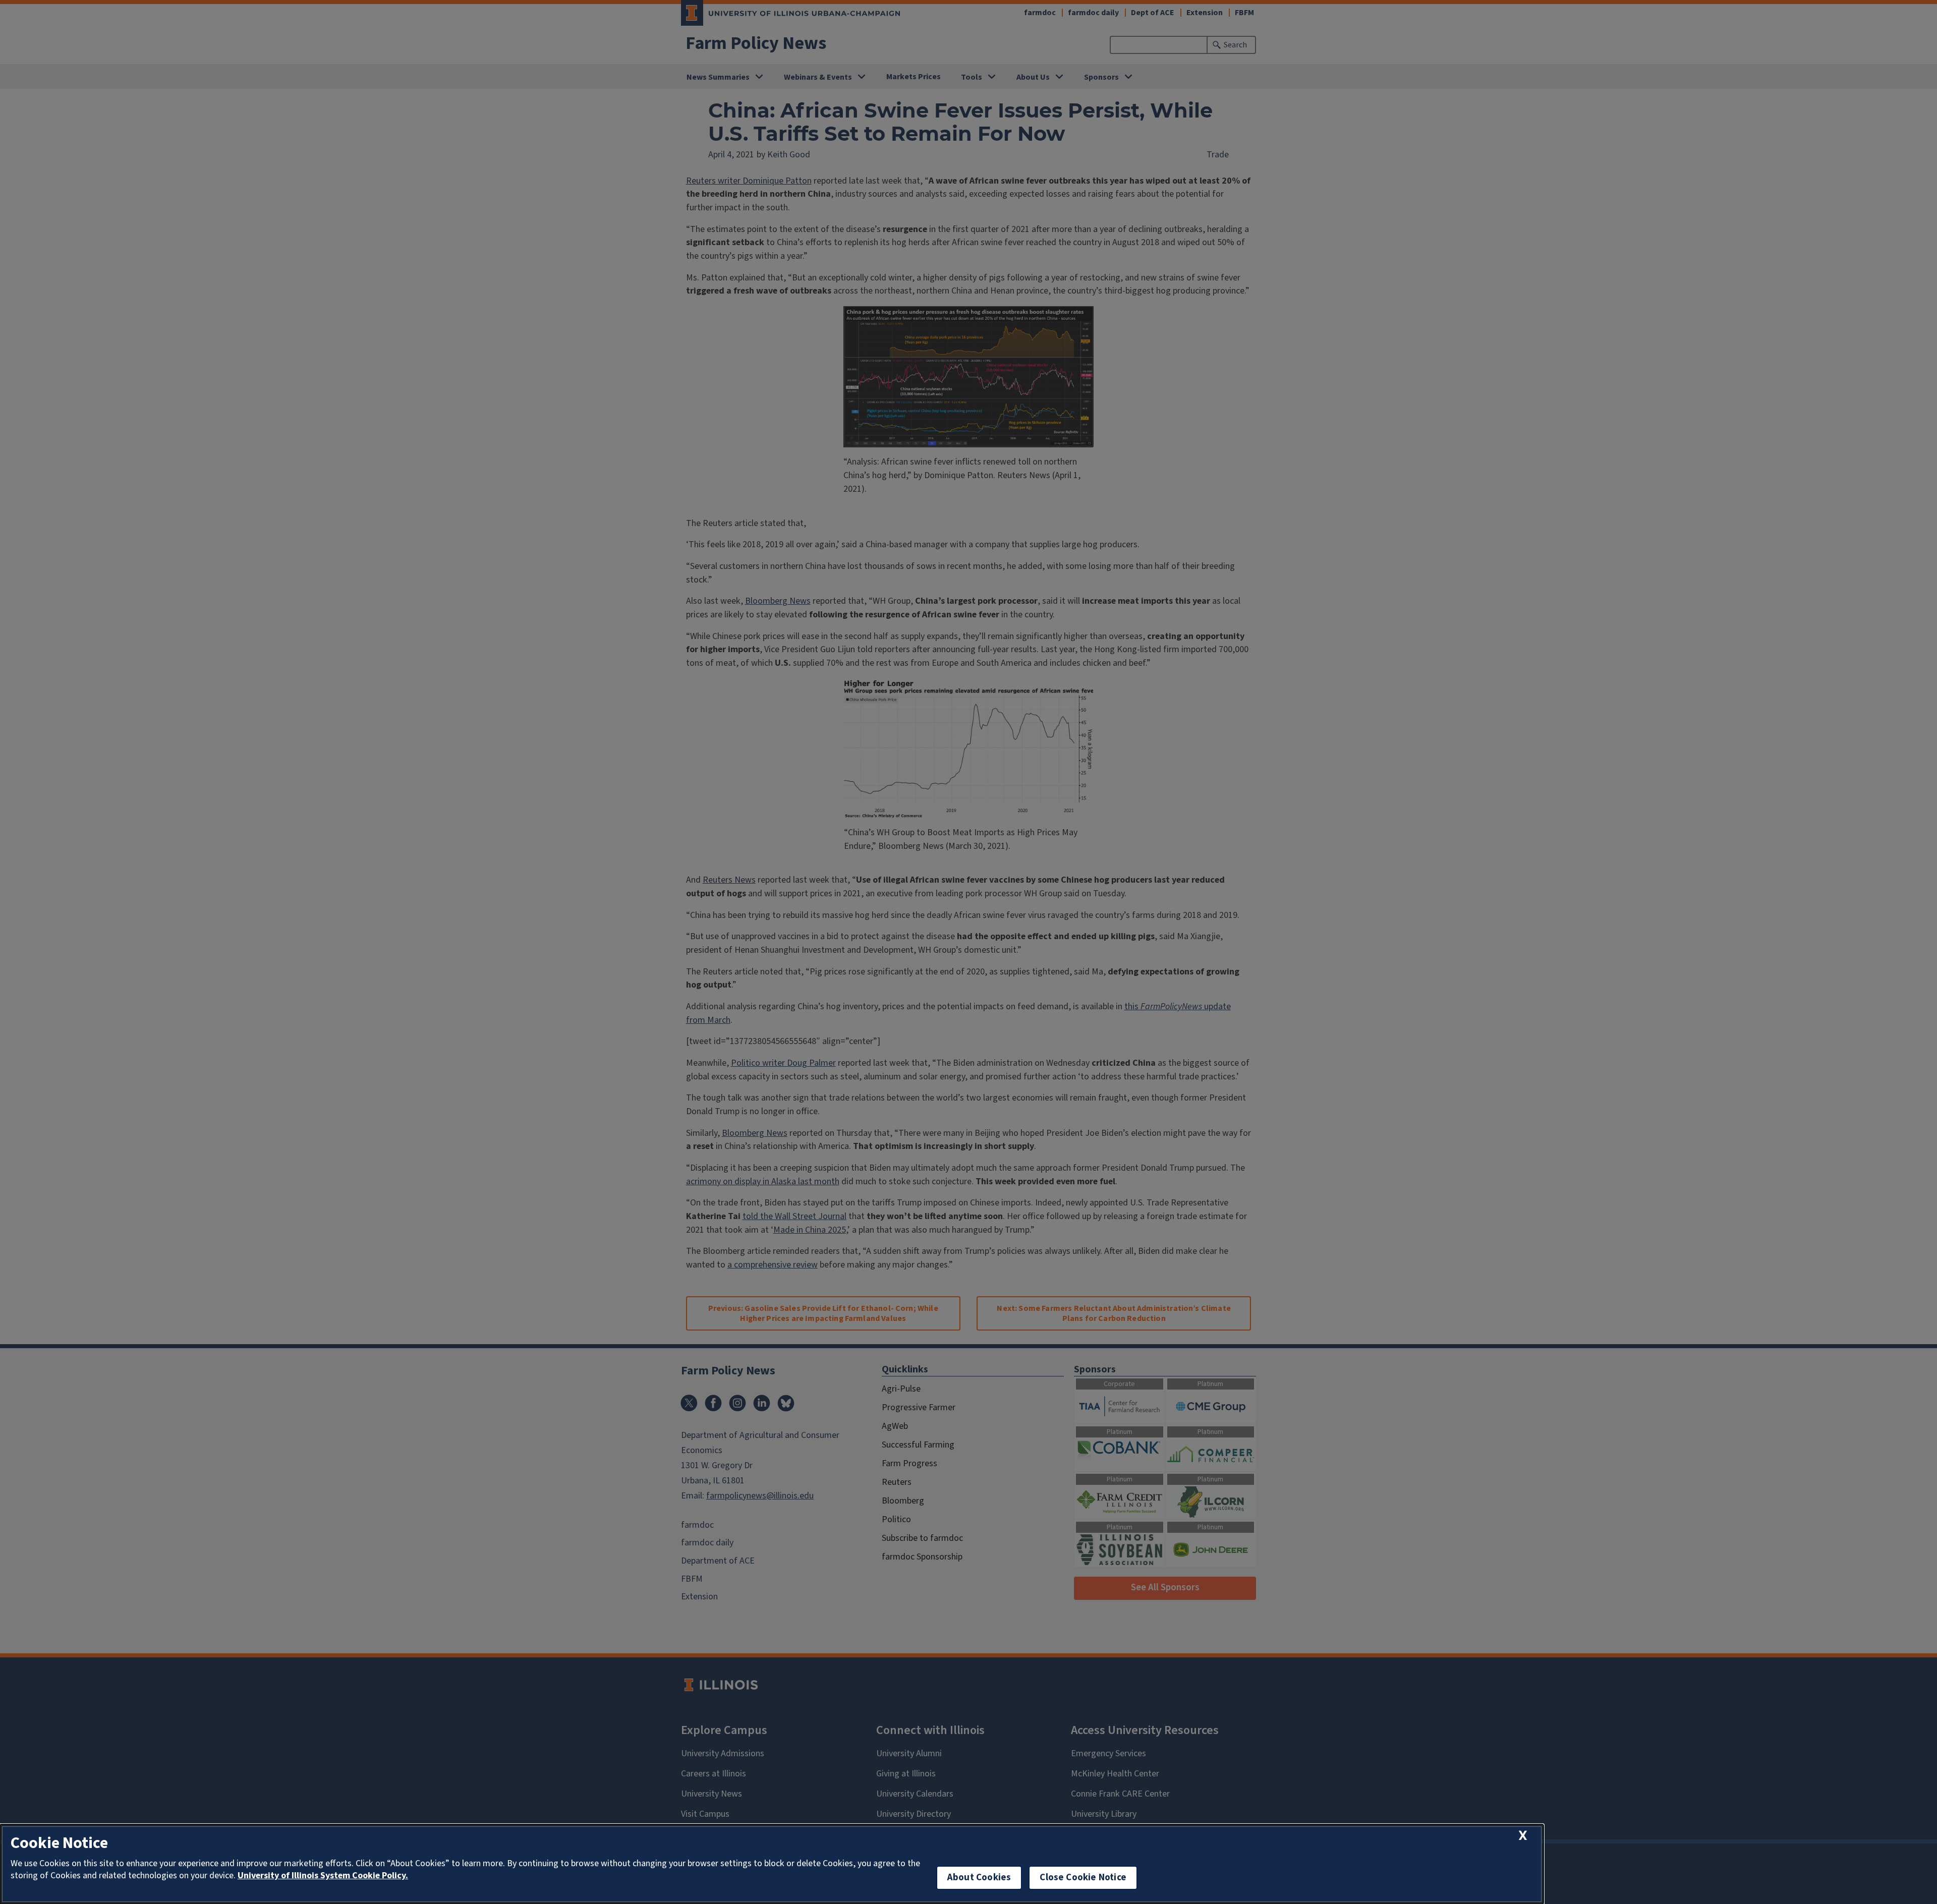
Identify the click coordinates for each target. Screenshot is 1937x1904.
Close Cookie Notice (1083, 1878)
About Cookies (979, 1878)
